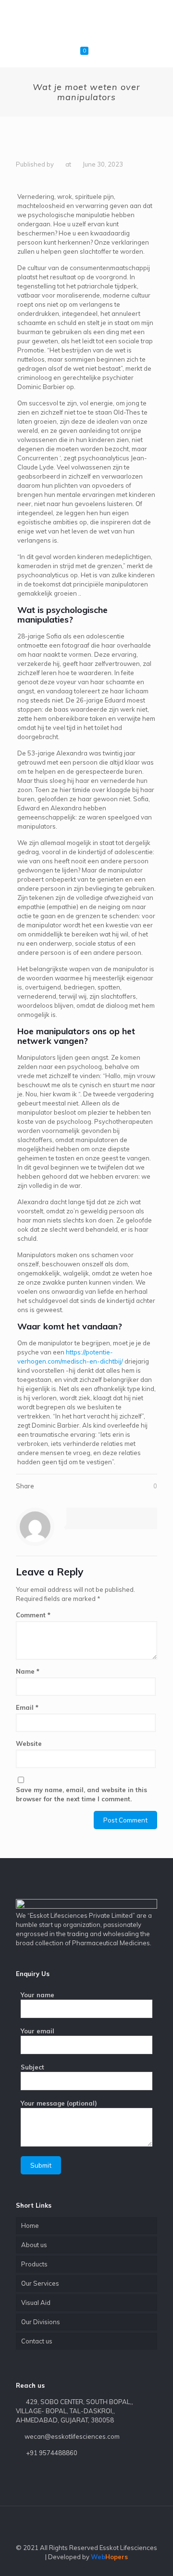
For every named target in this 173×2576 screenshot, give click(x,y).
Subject (32, 2067)
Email (27, 1707)
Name (28, 1671)
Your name (37, 1995)
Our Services (40, 2283)
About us (34, 2245)
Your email (37, 2031)
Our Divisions (41, 2322)
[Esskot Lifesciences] (86, 19)
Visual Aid (36, 2303)
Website (29, 1743)
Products (34, 2264)
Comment (33, 1615)
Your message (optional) (59, 2103)
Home (30, 2225)
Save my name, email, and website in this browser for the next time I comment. (81, 1794)
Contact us (37, 2341)
